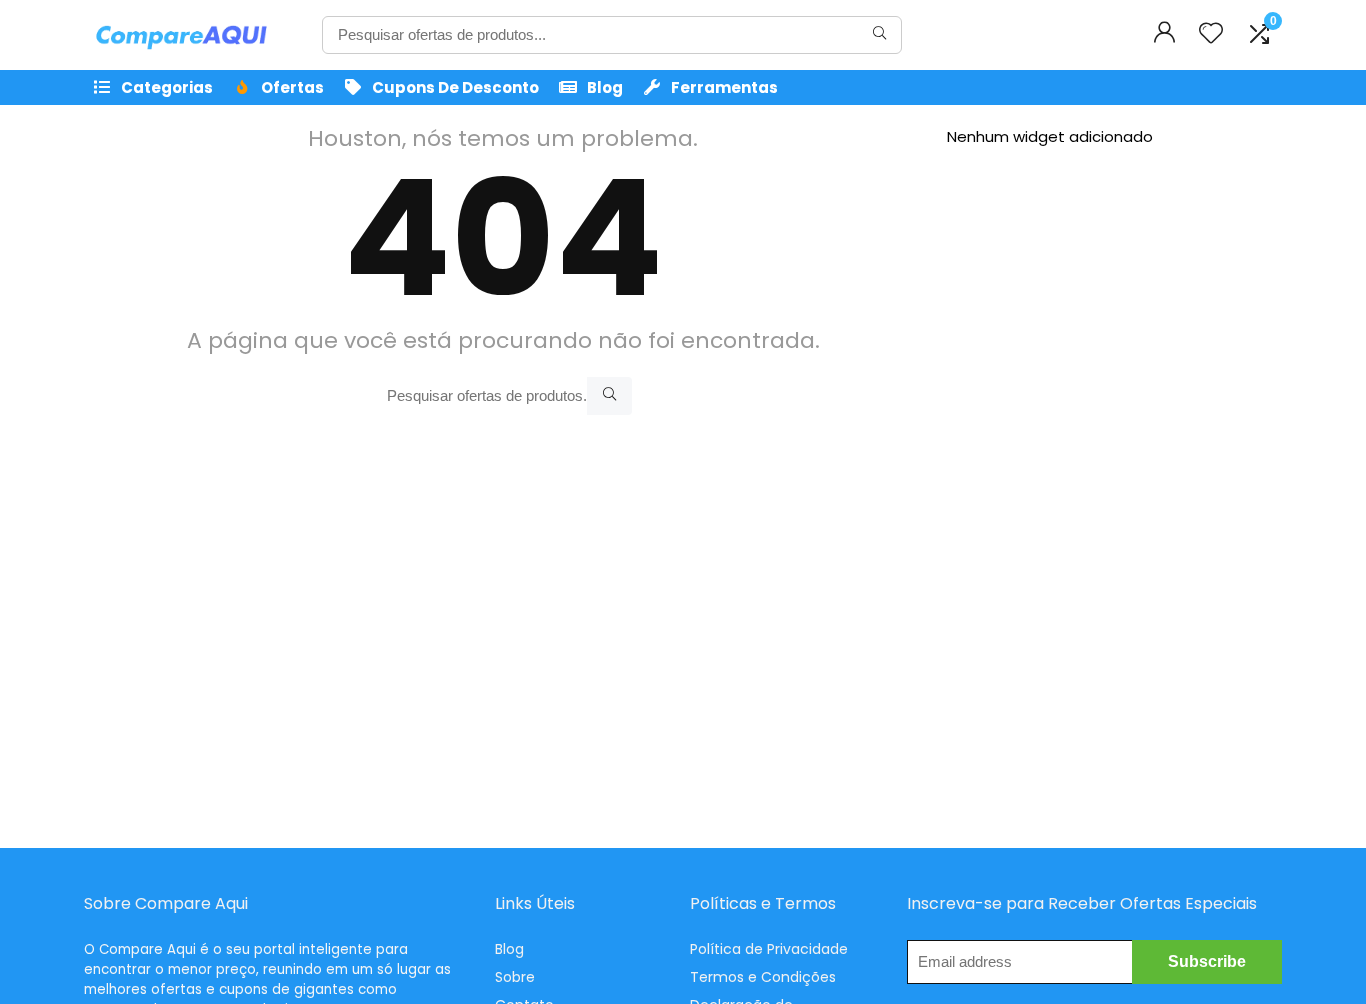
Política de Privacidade (769, 949)
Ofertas (292, 87)
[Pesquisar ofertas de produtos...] (879, 35)
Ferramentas (724, 87)
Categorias (167, 87)
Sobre (515, 977)
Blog (605, 87)
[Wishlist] (1211, 34)
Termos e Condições (763, 977)
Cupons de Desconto (455, 87)
